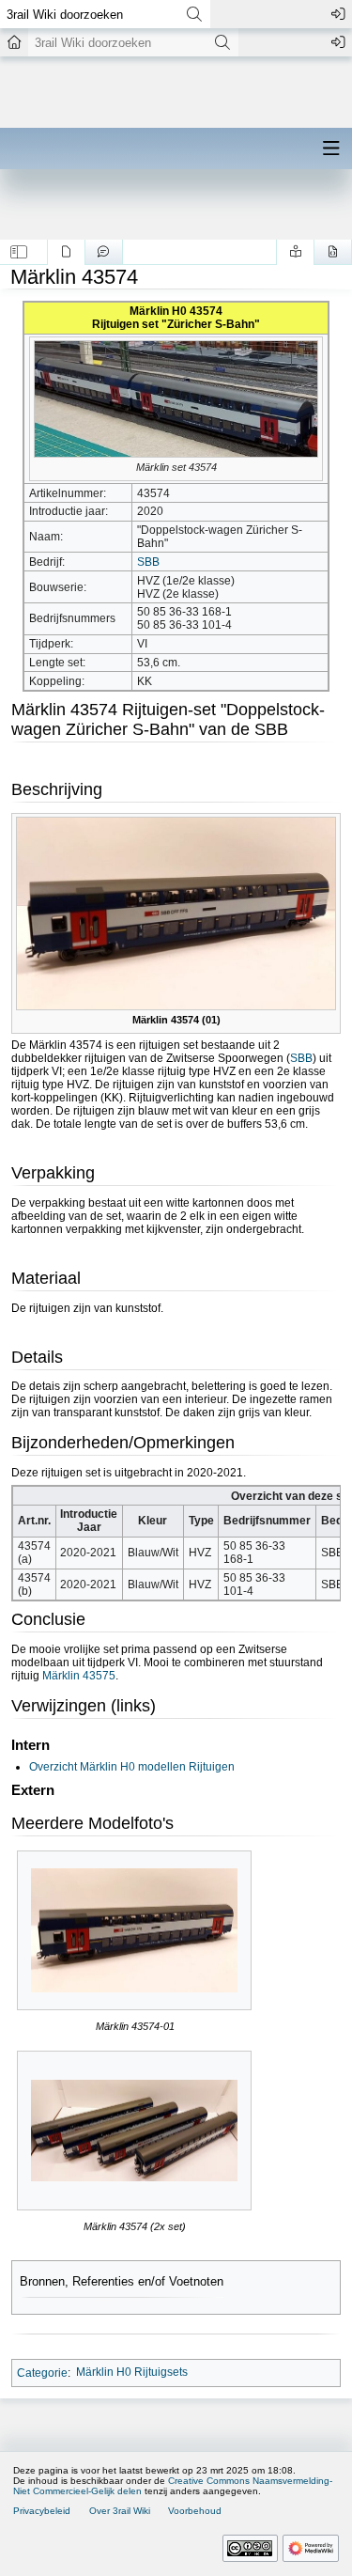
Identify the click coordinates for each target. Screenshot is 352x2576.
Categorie (42, 2372)
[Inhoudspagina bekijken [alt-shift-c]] (66, 252)
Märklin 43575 (79, 1676)
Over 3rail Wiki (120, 2511)
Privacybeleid (42, 2511)
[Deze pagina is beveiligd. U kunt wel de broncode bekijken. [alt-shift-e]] (333, 252)
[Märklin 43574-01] (134, 1931)
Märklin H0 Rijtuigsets (132, 2372)
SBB (148, 562)
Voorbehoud (195, 2511)
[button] (19, 252)
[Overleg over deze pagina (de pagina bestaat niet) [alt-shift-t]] (104, 252)
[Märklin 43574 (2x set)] (134, 2131)
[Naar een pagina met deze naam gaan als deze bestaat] (194, 14)
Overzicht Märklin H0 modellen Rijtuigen (132, 1767)
